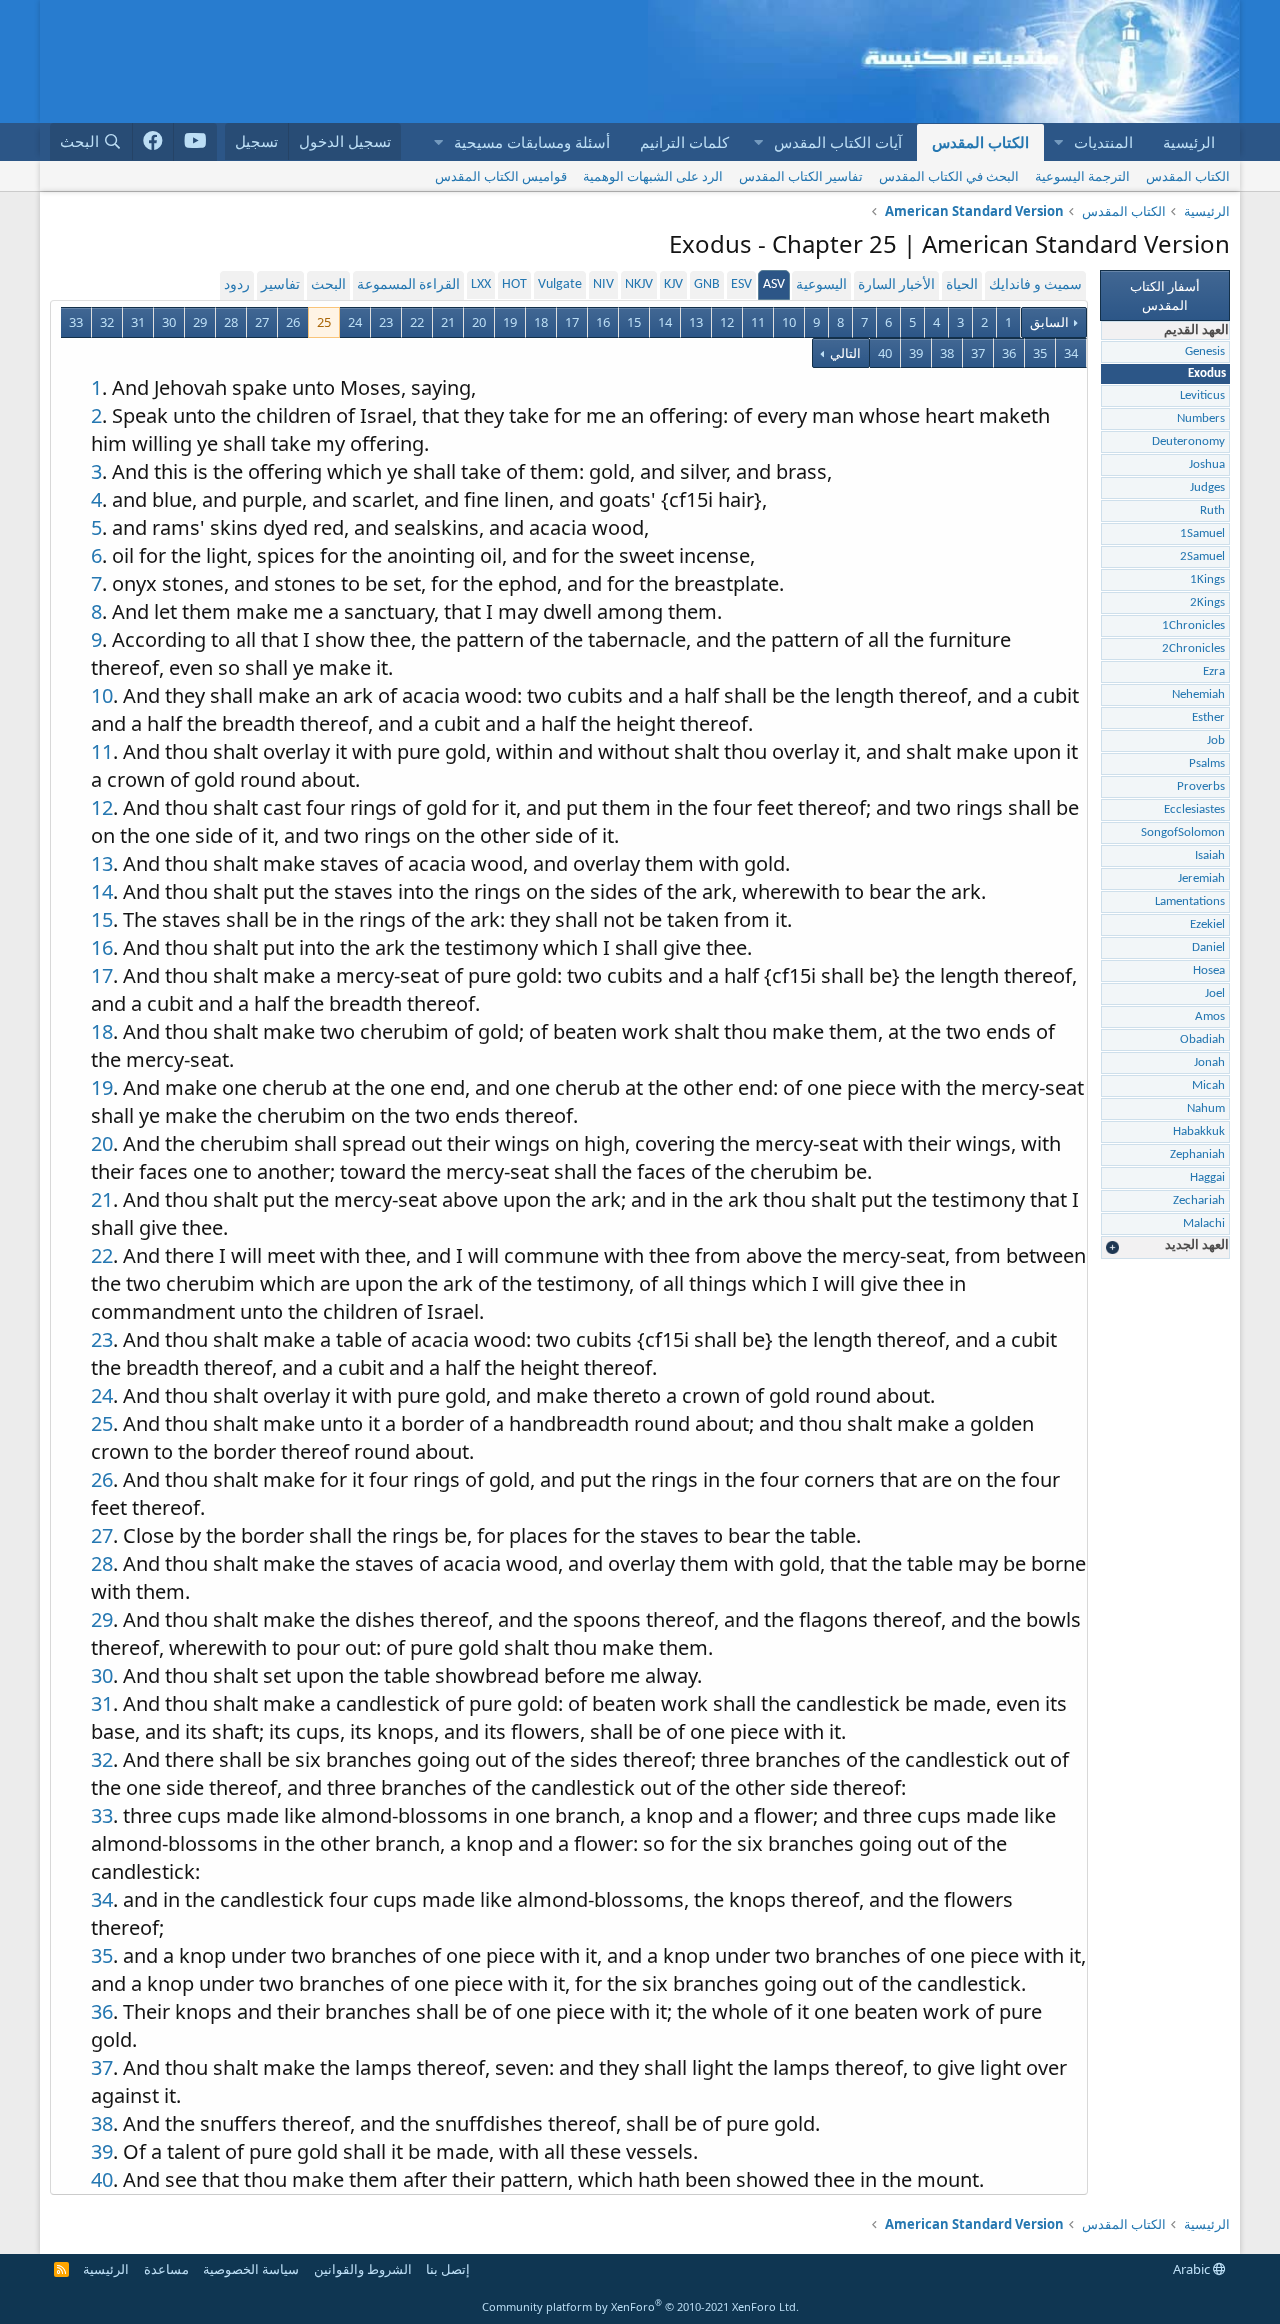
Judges (1207, 487)
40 (885, 353)
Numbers (1201, 418)
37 (978, 353)
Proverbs (1201, 786)
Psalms (1207, 763)
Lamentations (1190, 901)
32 (107, 322)
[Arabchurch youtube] (195, 142)
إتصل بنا (448, 2269)
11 (758, 322)
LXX (481, 284)
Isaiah (1210, 855)
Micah (1208, 1085)
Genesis (1205, 351)
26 (293, 322)
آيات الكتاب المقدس (838, 142)
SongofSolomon (1183, 832)
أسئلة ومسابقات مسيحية (532, 142)
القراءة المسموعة (408, 285)
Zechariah (1199, 1200)
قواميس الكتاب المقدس (501, 176)
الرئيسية (1189, 142)
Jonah (1209, 1062)
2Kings (1207, 602)
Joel (1215, 993)
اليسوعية (821, 285)
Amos (1210, 1016)
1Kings (1207, 579)
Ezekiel (1207, 924)
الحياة (962, 285)
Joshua (1207, 464)
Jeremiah (1201, 878)
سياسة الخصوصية (251, 2269)
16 (603, 322)
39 (916, 353)
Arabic (1193, 2269)
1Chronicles (1193, 625)
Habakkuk (1199, 1131)
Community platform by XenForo (640, 2306)
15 (634, 322)
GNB (707, 284)
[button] (1058, 142)
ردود (237, 285)
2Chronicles (1193, 648)
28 (231, 322)
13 (696, 322)
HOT (514, 284)
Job (1216, 740)
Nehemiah (1198, 694)
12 (727, 322)
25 (324, 322)
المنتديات (1103, 142)
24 (355, 322)
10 (789, 322)
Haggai (1207, 1177)
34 (1071, 353)
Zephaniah (1197, 1154)
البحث (328, 285)
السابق (1049, 322)
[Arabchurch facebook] (153, 142)
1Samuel (1202, 533)
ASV (774, 284)
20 (479, 322)
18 (541, 322)
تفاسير (280, 285)
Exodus (1207, 373)
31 (138, 322)
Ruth (1212, 510)
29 (200, 322)
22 (417, 322)
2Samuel (1202, 556)
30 (169, 322)
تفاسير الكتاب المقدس (801, 176)
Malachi (1204, 1223)
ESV (741, 284)
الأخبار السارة (896, 285)
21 (448, 322)
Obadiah (1202, 1039)
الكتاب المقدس (980, 142)
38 (947, 353)
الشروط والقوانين (363, 2269)
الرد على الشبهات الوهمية (653, 176)
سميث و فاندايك (1035, 285)
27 (262, 322)
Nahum (1206, 1108)
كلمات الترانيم (684, 142)
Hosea (1209, 970)
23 (386, 322)
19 (510, 322)
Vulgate (560, 284)
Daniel (1208, 947)
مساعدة (166, 2269)
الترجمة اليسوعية (1082, 176)
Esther (1208, 717)
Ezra (1214, 671)
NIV (603, 284)
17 (572, 322)
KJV (673, 284)
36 (1009, 353)
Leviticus (1202, 395)
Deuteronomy (1188, 441)
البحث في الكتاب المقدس (949, 176)
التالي (844, 353)
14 (665, 322)
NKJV (639, 284)
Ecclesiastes (1194, 809)
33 (76, 322)
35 (1040, 353)
